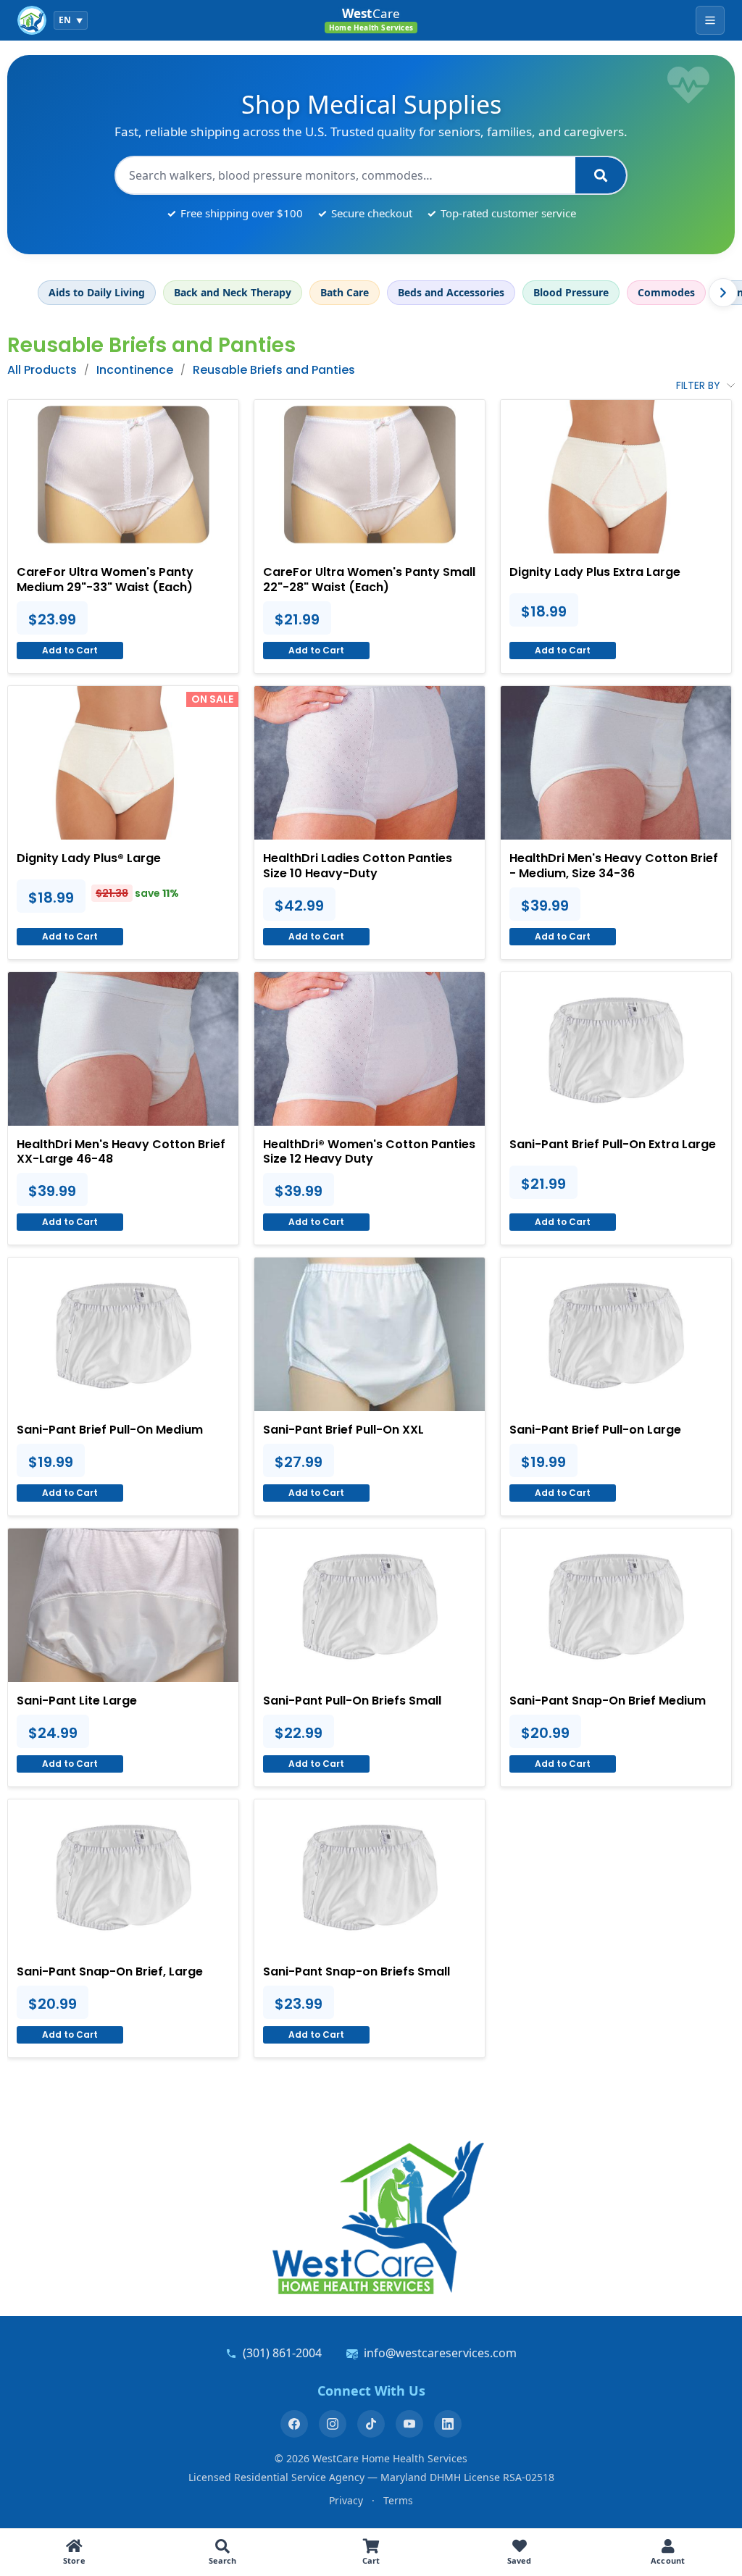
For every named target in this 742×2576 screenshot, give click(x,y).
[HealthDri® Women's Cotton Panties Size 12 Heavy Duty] (370, 1049)
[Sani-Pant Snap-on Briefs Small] (370, 1876)
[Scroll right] (723, 293)
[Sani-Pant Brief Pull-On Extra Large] (616, 1049)
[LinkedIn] (448, 2424)
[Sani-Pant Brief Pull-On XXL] (370, 1334)
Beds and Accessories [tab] (451, 292)
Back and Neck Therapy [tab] (233, 292)
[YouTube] (409, 2424)
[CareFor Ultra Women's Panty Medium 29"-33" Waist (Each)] (123, 477)
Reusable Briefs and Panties (274, 370)
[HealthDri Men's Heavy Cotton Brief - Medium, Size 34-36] (616, 763)
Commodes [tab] (666, 292)
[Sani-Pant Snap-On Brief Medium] (616, 1605)
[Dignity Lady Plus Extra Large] (616, 477)
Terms (398, 2500)
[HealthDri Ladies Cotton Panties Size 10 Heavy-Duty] (370, 763)
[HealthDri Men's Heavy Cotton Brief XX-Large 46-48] (123, 1049)
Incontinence (135, 370)
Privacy (346, 2500)
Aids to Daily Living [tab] (97, 292)
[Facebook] (294, 2424)
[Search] (601, 175)
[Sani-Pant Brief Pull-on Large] (616, 1334)
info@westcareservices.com (440, 2353)
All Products (42, 370)
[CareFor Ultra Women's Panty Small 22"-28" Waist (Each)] (370, 477)
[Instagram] (333, 2424)
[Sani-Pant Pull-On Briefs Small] (370, 1605)
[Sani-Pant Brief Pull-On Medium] (123, 1334)
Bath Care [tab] (345, 292)
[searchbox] (346, 175)
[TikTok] (371, 2424)
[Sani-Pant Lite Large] (123, 1605)
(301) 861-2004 (282, 2353)
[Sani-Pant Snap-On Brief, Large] (123, 1876)
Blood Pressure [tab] (571, 292)
